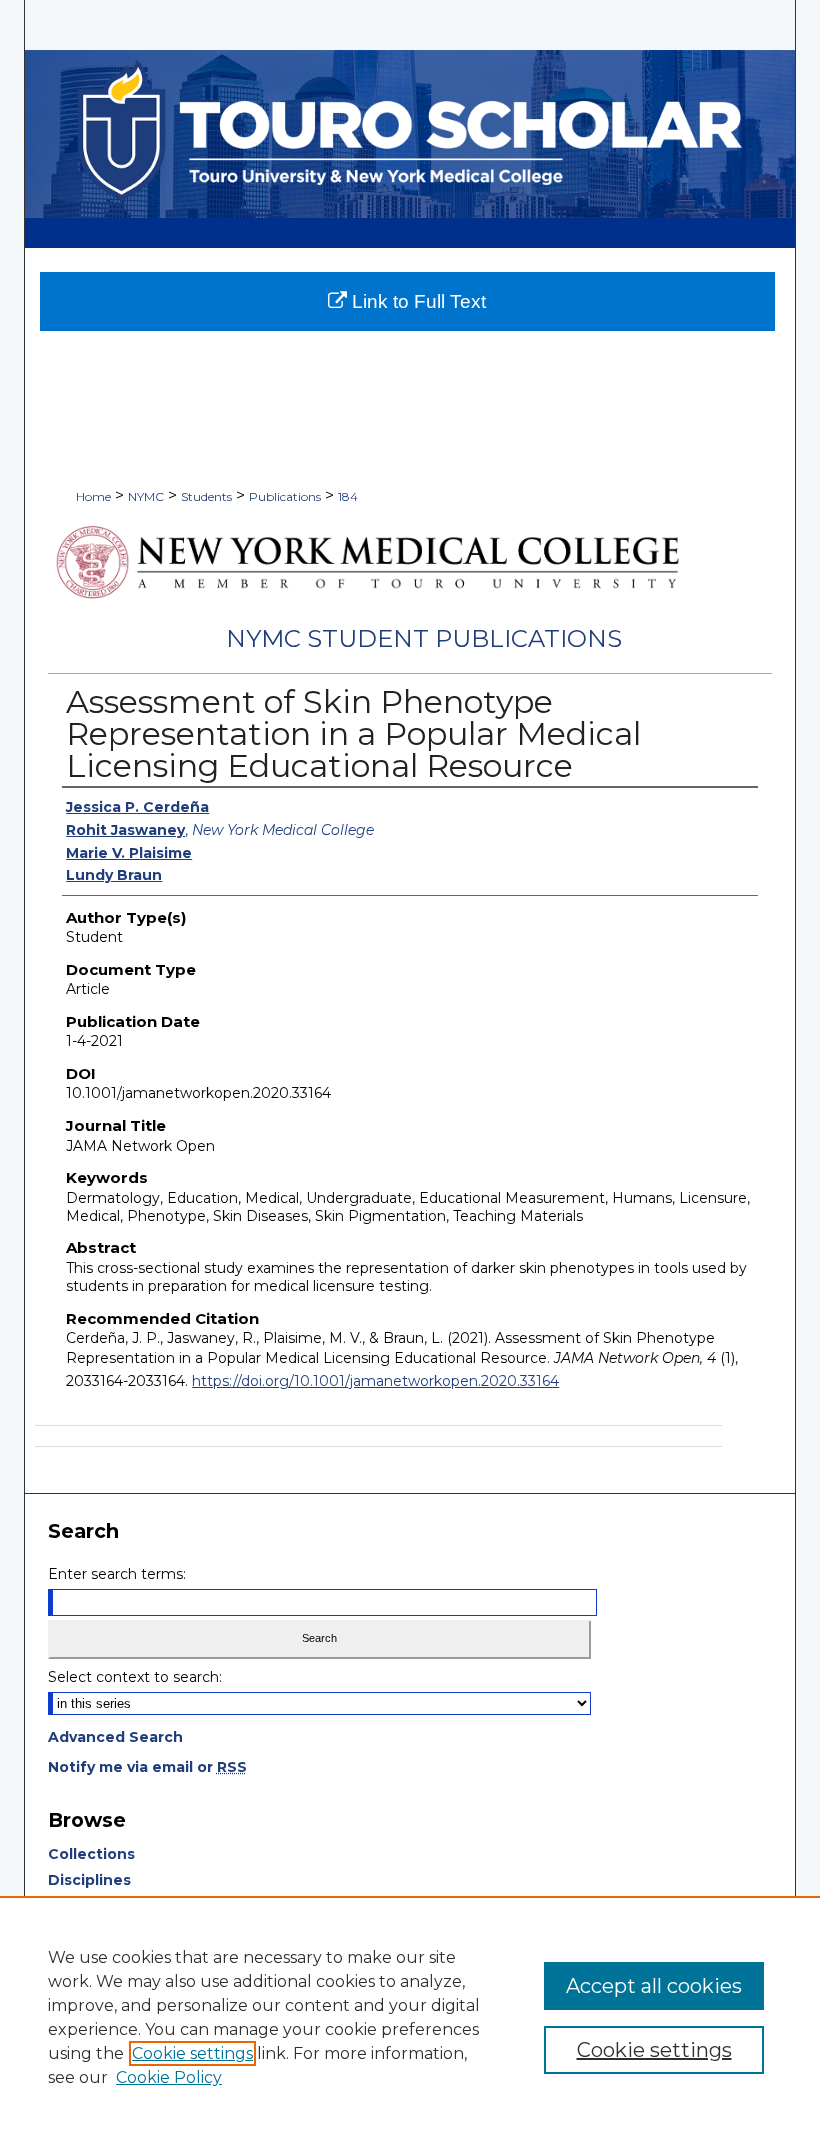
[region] (410, 2017)
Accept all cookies (654, 1986)
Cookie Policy (169, 2077)
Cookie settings (192, 2053)
